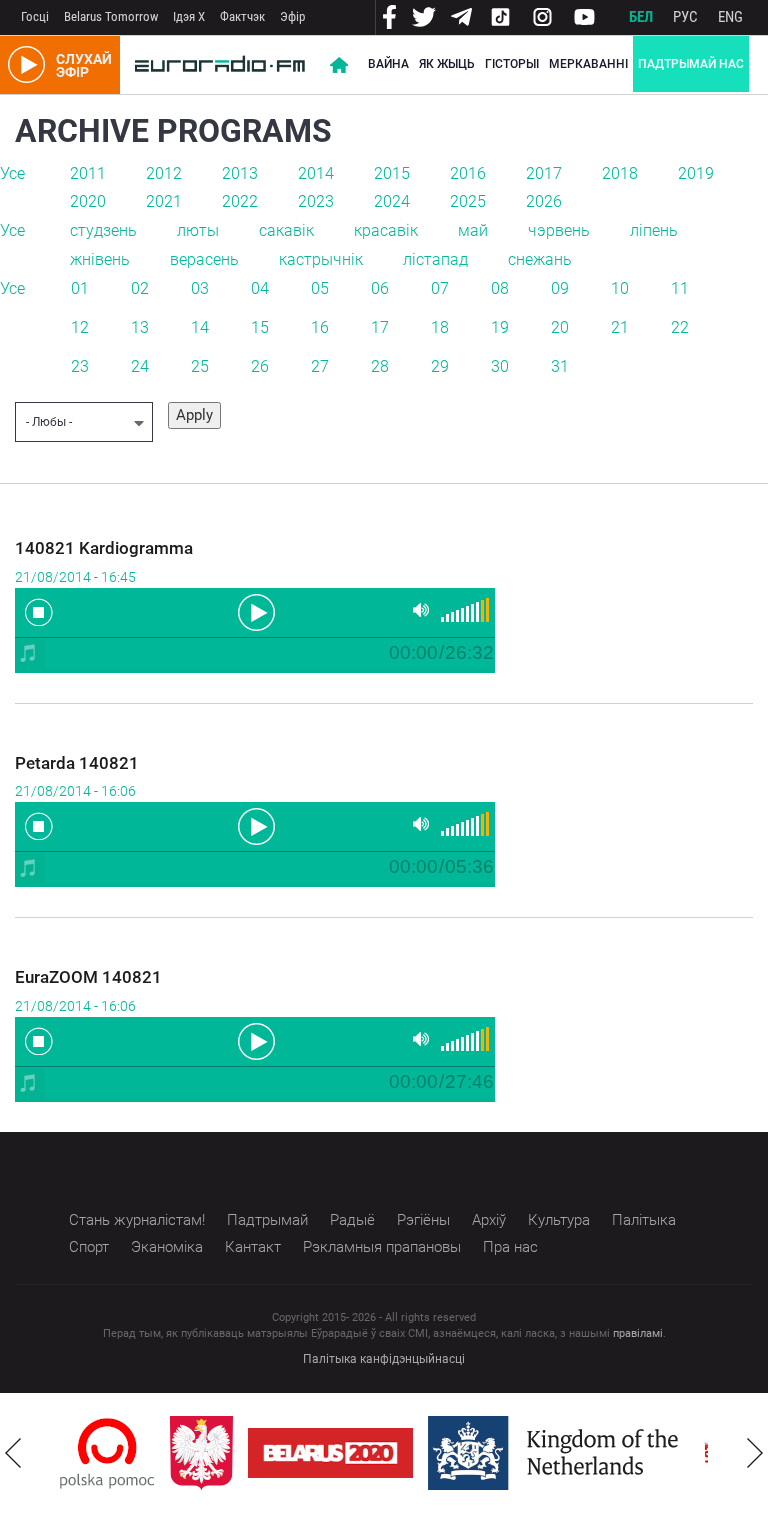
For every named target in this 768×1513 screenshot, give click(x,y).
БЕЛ (641, 17)
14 (200, 327)
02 (140, 288)
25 (200, 366)
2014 (316, 173)
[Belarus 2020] (330, 1453)
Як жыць (447, 64)
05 (320, 288)
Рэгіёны (423, 1220)
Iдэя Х (189, 16)
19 (500, 327)
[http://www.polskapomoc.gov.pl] (107, 1453)
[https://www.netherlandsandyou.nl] (558, 1453)
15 (260, 327)
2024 (392, 201)
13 (140, 327)
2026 (544, 201)
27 (320, 366)
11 (680, 288)
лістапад (435, 259)
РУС (685, 17)
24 (140, 366)
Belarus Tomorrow (111, 16)
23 (80, 366)
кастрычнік (321, 259)
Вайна (388, 64)
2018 (620, 173)
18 (440, 327)
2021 (164, 201)
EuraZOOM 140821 (88, 977)
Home (339, 65)
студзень (103, 230)
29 (440, 366)
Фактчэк (242, 16)
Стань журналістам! (137, 1220)
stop (39, 612)
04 (260, 288)
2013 (240, 173)
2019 (696, 173)
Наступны (755, 1453)
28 (380, 366)
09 (560, 288)
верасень (204, 259)
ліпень (654, 230)
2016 (468, 173)
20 (560, 327)
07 (440, 288)
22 (680, 327)
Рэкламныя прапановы (382, 1247)
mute (421, 610)
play (255, 611)
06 (380, 288)
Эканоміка (167, 1247)
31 (560, 366)
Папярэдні (13, 1453)
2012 (164, 173)
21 (620, 327)
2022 (240, 201)
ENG (730, 17)
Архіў (489, 1220)
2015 (392, 173)
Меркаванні (588, 64)
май (473, 230)
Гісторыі (512, 64)
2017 (544, 173)
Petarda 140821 (77, 763)
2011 (88, 173)
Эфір (292, 16)
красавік (386, 230)
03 (200, 288)
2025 (468, 201)
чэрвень (559, 230)
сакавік (286, 230)
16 (320, 327)
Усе (12, 173)
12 (80, 327)
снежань (540, 259)
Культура (559, 1220)
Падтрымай (267, 1220)
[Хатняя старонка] (220, 65)
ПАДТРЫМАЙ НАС (691, 64)
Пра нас (510, 1247)
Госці (35, 16)
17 (380, 327)
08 (500, 288)
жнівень (100, 259)
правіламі (638, 1333)
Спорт (89, 1247)
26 (260, 366)
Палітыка (644, 1220)
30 (500, 366)
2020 (88, 201)
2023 (316, 201)
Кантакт (253, 1247)
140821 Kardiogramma (104, 548)
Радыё (352, 1220)
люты (198, 230)
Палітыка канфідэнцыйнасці (384, 1359)
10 (620, 288)
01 (80, 288)
